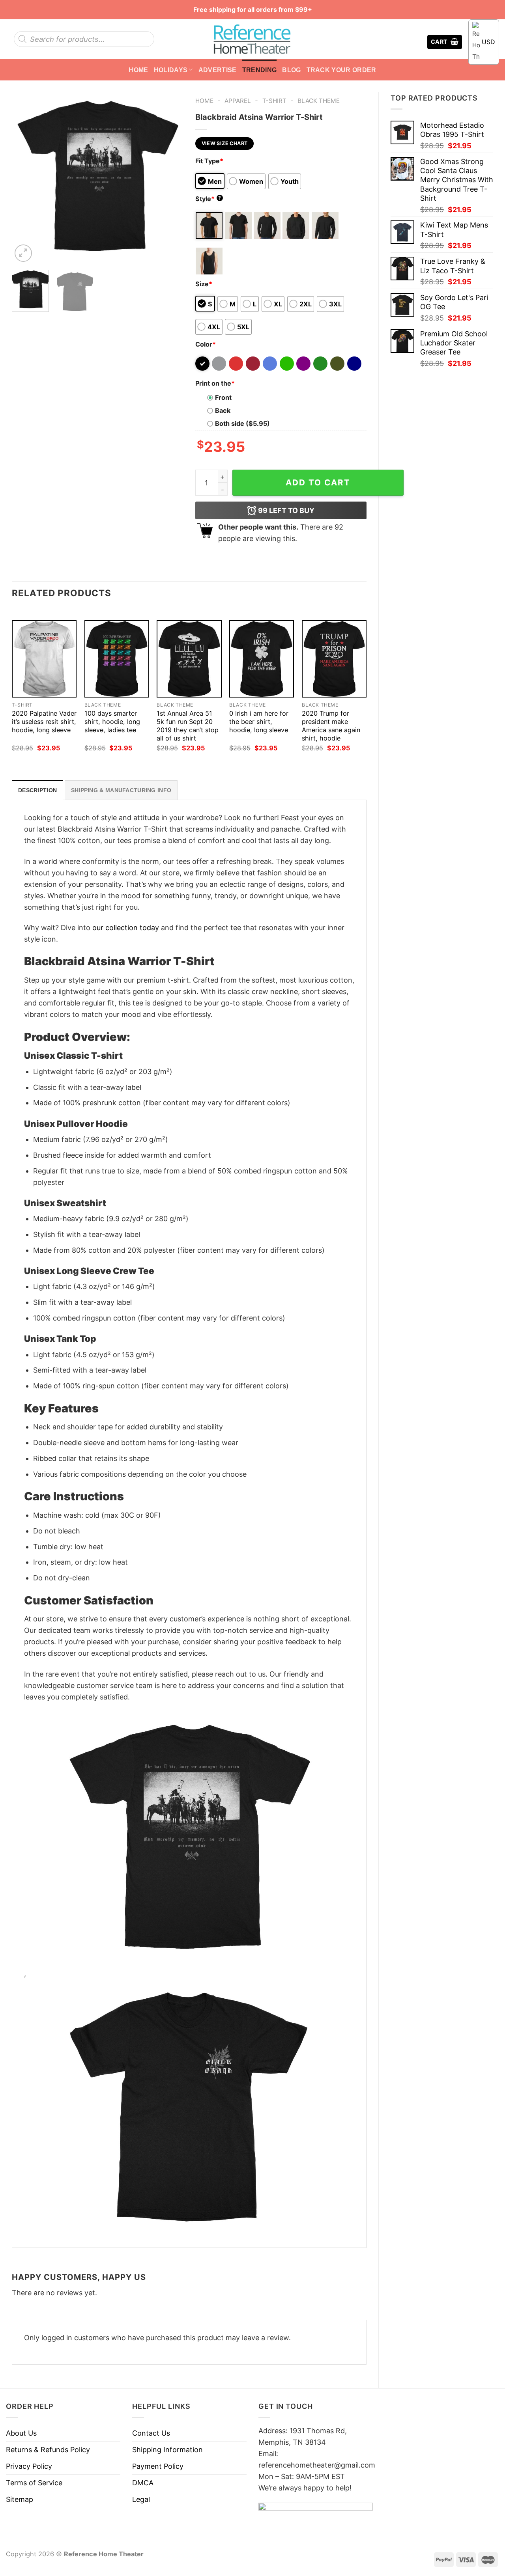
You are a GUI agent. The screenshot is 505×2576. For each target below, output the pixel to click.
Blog (291, 70)
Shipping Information (167, 2450)
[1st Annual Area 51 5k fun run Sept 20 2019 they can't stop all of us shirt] (189, 659)
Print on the (215, 383)
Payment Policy (158, 2466)
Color (206, 344)
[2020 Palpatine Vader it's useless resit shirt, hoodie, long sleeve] (44, 659)
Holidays (171, 70)
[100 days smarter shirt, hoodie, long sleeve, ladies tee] (117, 659)
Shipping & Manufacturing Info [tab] (121, 790)
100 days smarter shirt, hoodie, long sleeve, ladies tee (112, 722)
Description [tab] (37, 790)
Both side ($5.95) (242, 423)
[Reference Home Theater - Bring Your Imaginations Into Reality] (252, 39)
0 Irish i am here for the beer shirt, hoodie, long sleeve (259, 722)
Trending (260, 70)
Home (138, 70)
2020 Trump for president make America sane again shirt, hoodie (331, 726)
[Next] (170, 178)
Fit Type (209, 161)
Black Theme (319, 101)
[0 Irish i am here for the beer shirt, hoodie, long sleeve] (262, 659)
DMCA (143, 2483)
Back (223, 410)
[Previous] (25, 178)
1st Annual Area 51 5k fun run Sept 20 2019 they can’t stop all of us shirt (188, 726)
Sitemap (20, 2499)
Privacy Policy (29, 2466)
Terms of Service (34, 2483)
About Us (21, 2433)
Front (223, 397)
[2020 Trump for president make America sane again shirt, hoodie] (334, 659)
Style (208, 199)
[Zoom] (23, 253)
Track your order (341, 70)
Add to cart (318, 482)
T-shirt (274, 101)
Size (204, 284)
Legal (141, 2499)
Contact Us (151, 2433)
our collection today (126, 928)
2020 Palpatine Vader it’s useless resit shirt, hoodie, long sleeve (44, 722)
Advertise (218, 70)
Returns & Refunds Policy (48, 2450)
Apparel (238, 101)
